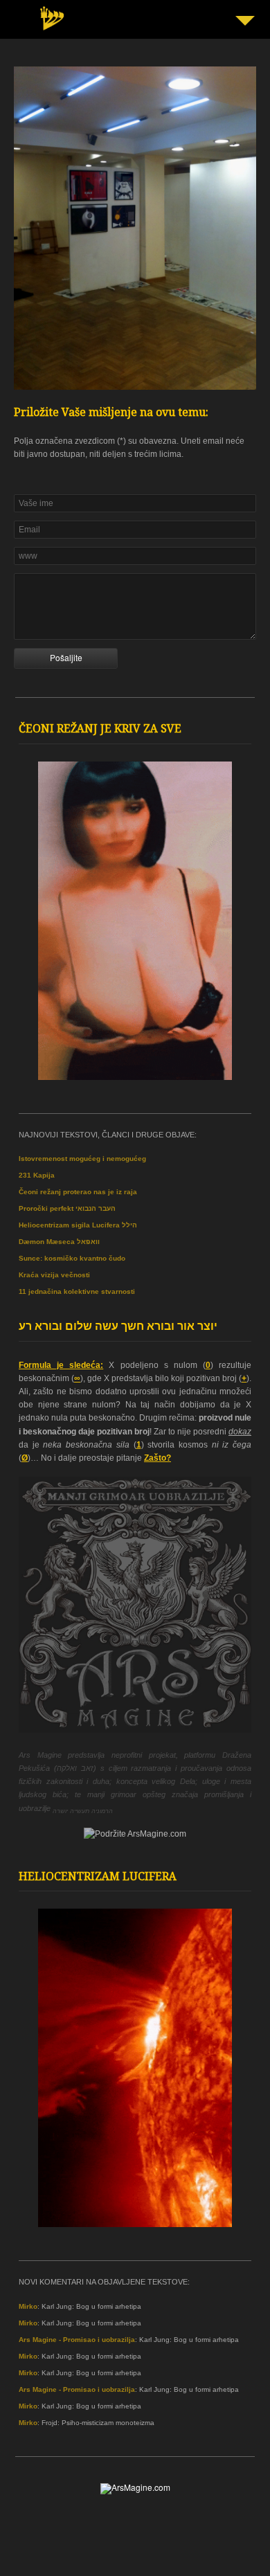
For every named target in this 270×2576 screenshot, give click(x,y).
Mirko (28, 2306)
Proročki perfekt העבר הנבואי (67, 1208)
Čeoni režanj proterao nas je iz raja (78, 1192)
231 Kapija (37, 1175)
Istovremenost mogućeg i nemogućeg (82, 1159)
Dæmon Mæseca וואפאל (59, 1242)
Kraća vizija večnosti (54, 1275)
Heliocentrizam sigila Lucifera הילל (78, 1225)
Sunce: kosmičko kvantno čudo (72, 1258)
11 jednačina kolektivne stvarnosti (77, 1291)
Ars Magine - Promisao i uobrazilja (77, 2340)
